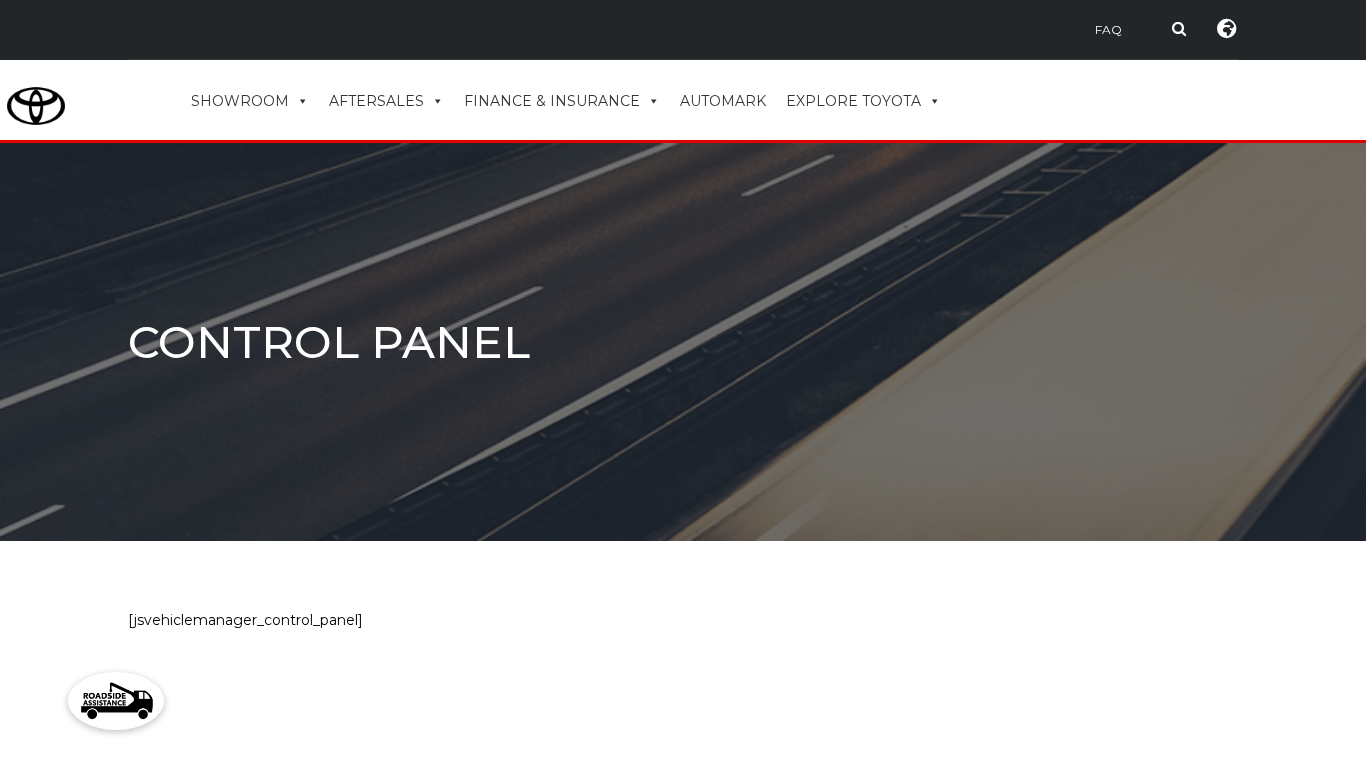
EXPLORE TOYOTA (853, 101)
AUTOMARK (723, 101)
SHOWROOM (240, 101)
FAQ (1108, 29)
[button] (116, 701)
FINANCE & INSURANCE (552, 101)
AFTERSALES (376, 101)
